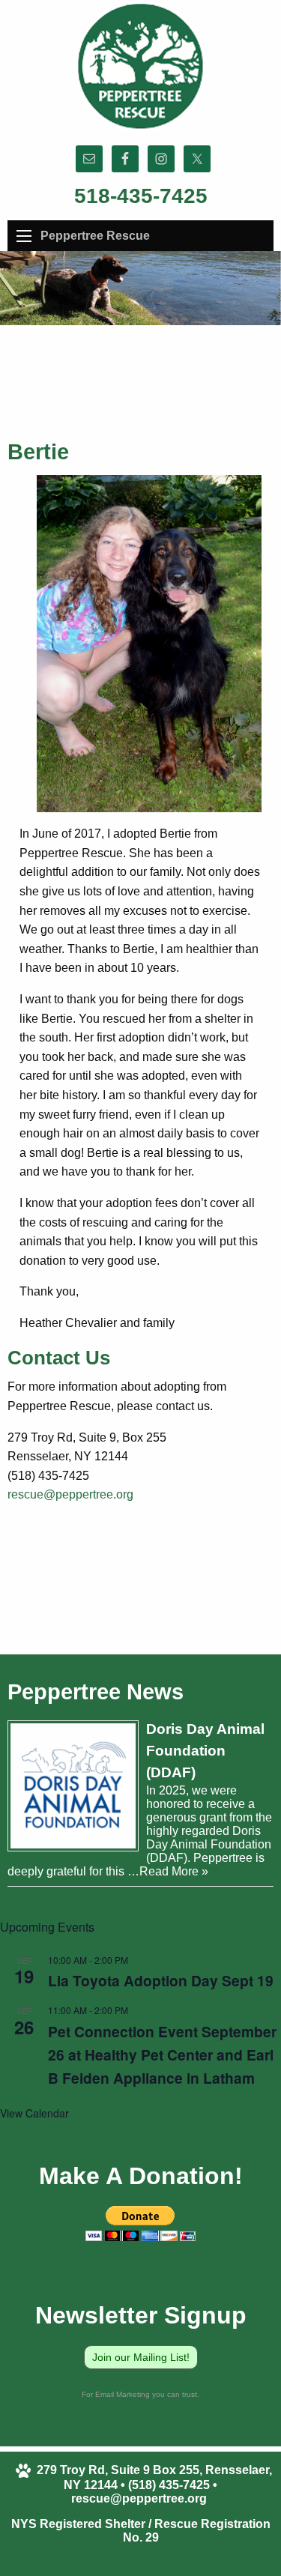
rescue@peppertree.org (70, 1494)
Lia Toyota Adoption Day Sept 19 (161, 1980)
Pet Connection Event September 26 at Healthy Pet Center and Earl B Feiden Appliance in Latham (162, 2055)
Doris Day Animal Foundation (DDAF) (205, 1751)
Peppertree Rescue (95, 236)
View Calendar (34, 2113)
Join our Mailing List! (141, 2357)
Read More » (174, 1871)
